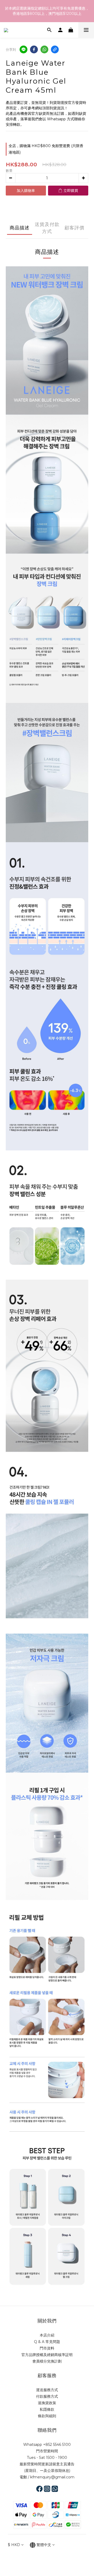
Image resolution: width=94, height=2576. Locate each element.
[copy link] (55, 49)
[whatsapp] (44, 49)
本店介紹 (47, 2335)
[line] (23, 49)
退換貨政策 (47, 2403)
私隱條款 (47, 2409)
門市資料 (47, 2348)
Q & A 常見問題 (47, 2342)
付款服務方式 (47, 2396)
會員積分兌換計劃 (47, 2361)
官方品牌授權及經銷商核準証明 (47, 2355)
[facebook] (34, 49)
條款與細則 (47, 2416)
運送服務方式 (47, 2390)
